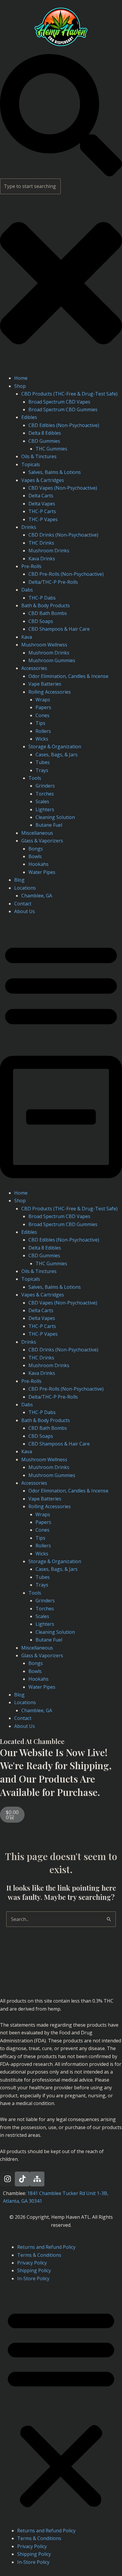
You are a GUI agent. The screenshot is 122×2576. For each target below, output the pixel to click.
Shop (20, 386)
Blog (19, 880)
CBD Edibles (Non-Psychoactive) (64, 425)
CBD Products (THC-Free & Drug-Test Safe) (69, 394)
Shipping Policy (34, 2270)
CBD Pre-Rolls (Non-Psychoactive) (66, 574)
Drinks (29, 527)
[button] (61, 1056)
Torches (45, 794)
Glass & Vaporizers (42, 841)
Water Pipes (42, 872)
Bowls (35, 856)
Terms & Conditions (39, 2255)
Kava (27, 637)
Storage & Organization (55, 747)
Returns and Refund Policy (46, 2247)
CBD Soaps (41, 621)
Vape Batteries (45, 684)
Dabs (27, 590)
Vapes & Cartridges (43, 480)
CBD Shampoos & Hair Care (59, 629)
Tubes (43, 762)
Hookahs (38, 864)
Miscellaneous (37, 833)
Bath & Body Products (46, 605)
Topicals (31, 464)
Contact (23, 904)
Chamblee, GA (37, 896)
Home (21, 378)
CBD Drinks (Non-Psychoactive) (63, 535)
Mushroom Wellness (44, 645)
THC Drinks (41, 543)
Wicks (42, 739)
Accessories (34, 668)
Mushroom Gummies (52, 660)
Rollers (43, 731)
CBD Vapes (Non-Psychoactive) (63, 488)
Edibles (29, 417)
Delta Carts (41, 496)
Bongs (36, 849)
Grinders (45, 786)
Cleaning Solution (55, 817)
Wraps (43, 700)
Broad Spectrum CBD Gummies (63, 409)
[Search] (61, 175)
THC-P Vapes (43, 519)
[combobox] (30, 186)
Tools (35, 778)
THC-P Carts (42, 511)
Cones (42, 715)
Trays (42, 770)
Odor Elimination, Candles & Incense (68, 676)
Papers (43, 707)
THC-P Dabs (42, 598)
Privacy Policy (32, 2263)
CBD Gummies (44, 441)
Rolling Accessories (50, 692)
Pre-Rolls (31, 566)
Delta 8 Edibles (45, 433)
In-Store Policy (33, 2278)
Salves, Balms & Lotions (55, 472)
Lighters (45, 809)
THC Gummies (51, 449)
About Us (25, 911)
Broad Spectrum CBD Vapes (59, 402)
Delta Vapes (42, 504)
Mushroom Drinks (49, 551)
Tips (40, 723)
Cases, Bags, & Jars (57, 755)
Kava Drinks (42, 559)
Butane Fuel (49, 825)
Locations (25, 888)
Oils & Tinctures (39, 456)
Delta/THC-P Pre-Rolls (53, 582)
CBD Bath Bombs (48, 613)
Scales (42, 801)
